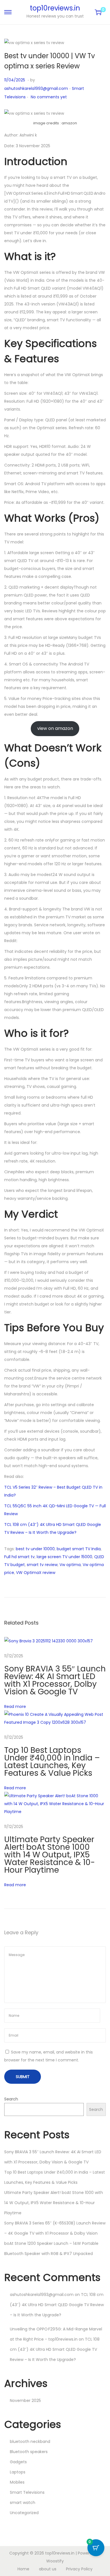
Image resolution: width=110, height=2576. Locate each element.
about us (48, 2569)
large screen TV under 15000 (64, 1557)
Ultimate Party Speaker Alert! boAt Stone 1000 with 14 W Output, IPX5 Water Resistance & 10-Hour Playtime (50, 1855)
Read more (15, 1707)
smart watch (23, 2503)
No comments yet (49, 97)
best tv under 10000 (35, 1549)
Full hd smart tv (19, 1557)
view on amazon (55, 728)
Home (23, 2569)
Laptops (18, 2472)
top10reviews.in (55, 8)
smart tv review (42, 1565)
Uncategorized (24, 2513)
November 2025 (25, 2401)
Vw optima (70, 1565)
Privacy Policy (79, 2569)
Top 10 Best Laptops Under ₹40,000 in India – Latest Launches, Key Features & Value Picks (52, 1762)
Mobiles (17, 2482)
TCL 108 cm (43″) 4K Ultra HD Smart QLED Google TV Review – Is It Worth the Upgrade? (57, 2305)
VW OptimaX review (36, 1573)
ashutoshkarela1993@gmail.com (36, 88)
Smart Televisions (27, 2492)
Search (11, 2099)
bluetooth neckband (30, 2441)
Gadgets (18, 2462)
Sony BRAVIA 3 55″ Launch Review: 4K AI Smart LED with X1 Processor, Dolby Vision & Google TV (55, 1680)
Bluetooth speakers (29, 2452)
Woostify (55, 2561)
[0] (98, 12)
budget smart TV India (79, 1549)
